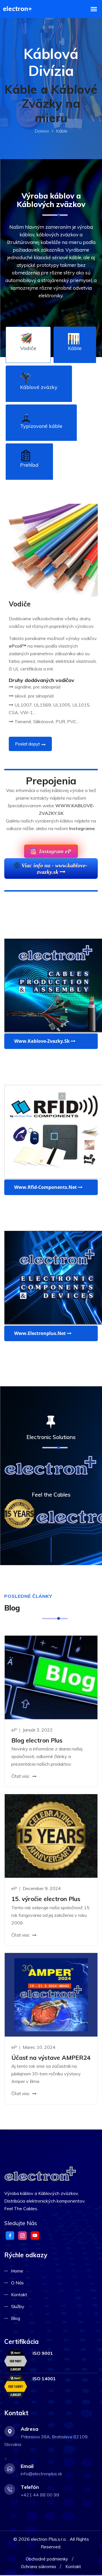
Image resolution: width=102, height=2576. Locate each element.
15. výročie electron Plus (46, 1899)
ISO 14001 (44, 2379)
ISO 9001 (43, 2353)
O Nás (17, 2283)
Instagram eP (54, 851)
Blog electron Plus (37, 1740)
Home (17, 2271)
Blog (16, 2318)
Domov (42, 131)
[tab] (28, 345)
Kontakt (19, 2295)
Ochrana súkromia (38, 2567)
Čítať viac (21, 1776)
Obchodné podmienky (47, 2559)
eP (15, 1730)
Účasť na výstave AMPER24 (51, 2058)
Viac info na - (55, 869)
